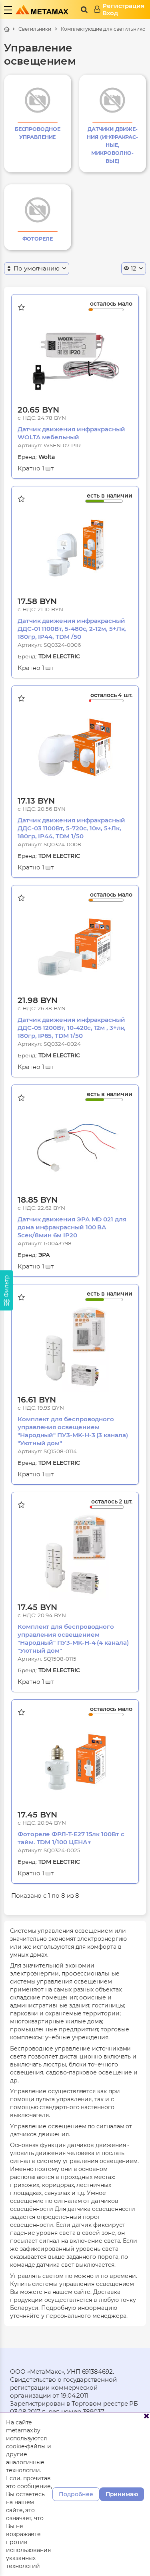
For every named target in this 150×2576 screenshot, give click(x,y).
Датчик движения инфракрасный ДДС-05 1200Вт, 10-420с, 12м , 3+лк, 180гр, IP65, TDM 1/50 (72, 1028)
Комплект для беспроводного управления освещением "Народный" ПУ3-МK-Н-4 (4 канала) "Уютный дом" (73, 1639)
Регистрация (123, 6)
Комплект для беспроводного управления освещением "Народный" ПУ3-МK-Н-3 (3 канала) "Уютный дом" (73, 1431)
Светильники (35, 29)
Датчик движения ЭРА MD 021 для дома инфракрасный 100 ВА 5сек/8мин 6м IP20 (72, 1227)
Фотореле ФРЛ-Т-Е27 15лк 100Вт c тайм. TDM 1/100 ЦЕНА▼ (71, 1838)
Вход (110, 13)
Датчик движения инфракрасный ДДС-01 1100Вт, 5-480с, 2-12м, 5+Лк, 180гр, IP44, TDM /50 (72, 629)
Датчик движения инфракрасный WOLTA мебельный (71, 433)
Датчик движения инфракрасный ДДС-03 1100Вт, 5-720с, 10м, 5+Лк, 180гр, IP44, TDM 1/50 (71, 828)
